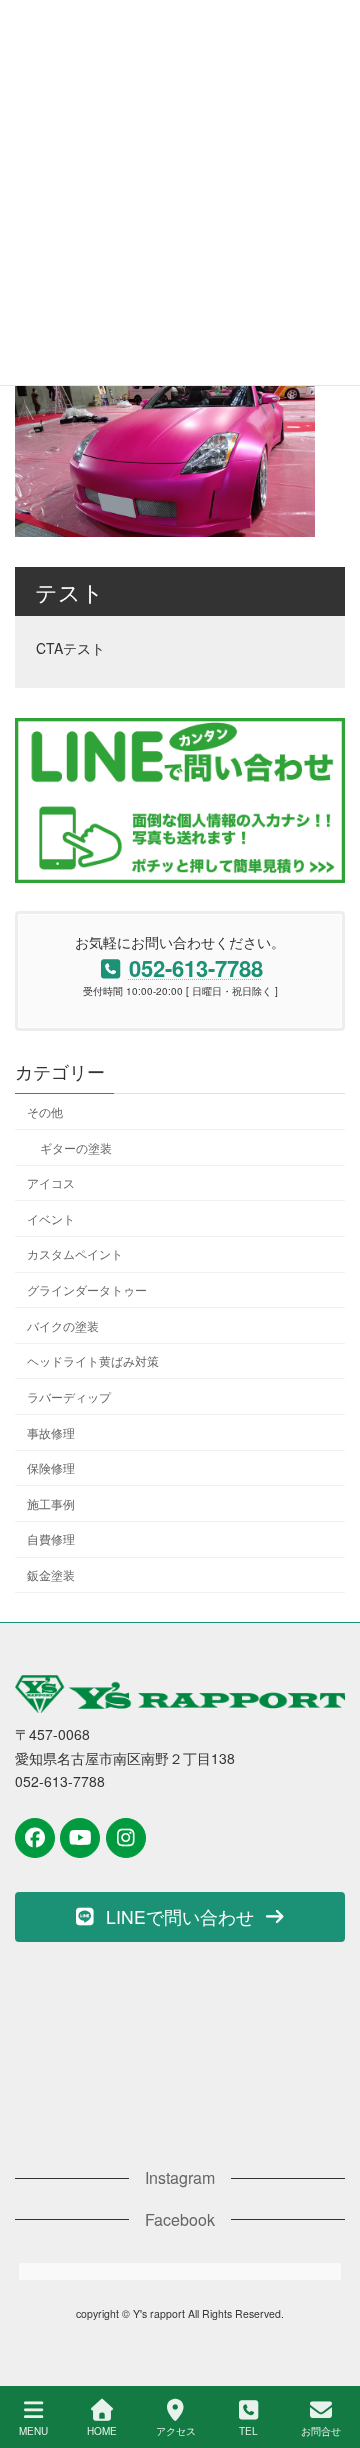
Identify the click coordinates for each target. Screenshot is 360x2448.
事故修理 (51, 1432)
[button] (180, 1916)
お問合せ (321, 2431)
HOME (102, 2431)
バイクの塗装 (63, 1325)
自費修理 (51, 1539)
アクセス (176, 2431)
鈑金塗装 (51, 1575)
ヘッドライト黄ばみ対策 (93, 1361)
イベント (51, 1218)
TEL (248, 2431)
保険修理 (51, 1468)
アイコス (51, 1183)
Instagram (180, 2177)
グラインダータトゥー (87, 1290)
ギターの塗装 (76, 1147)
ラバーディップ (69, 1396)
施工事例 (51, 1503)
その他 (45, 1111)
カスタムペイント (75, 1254)
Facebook (180, 2218)
